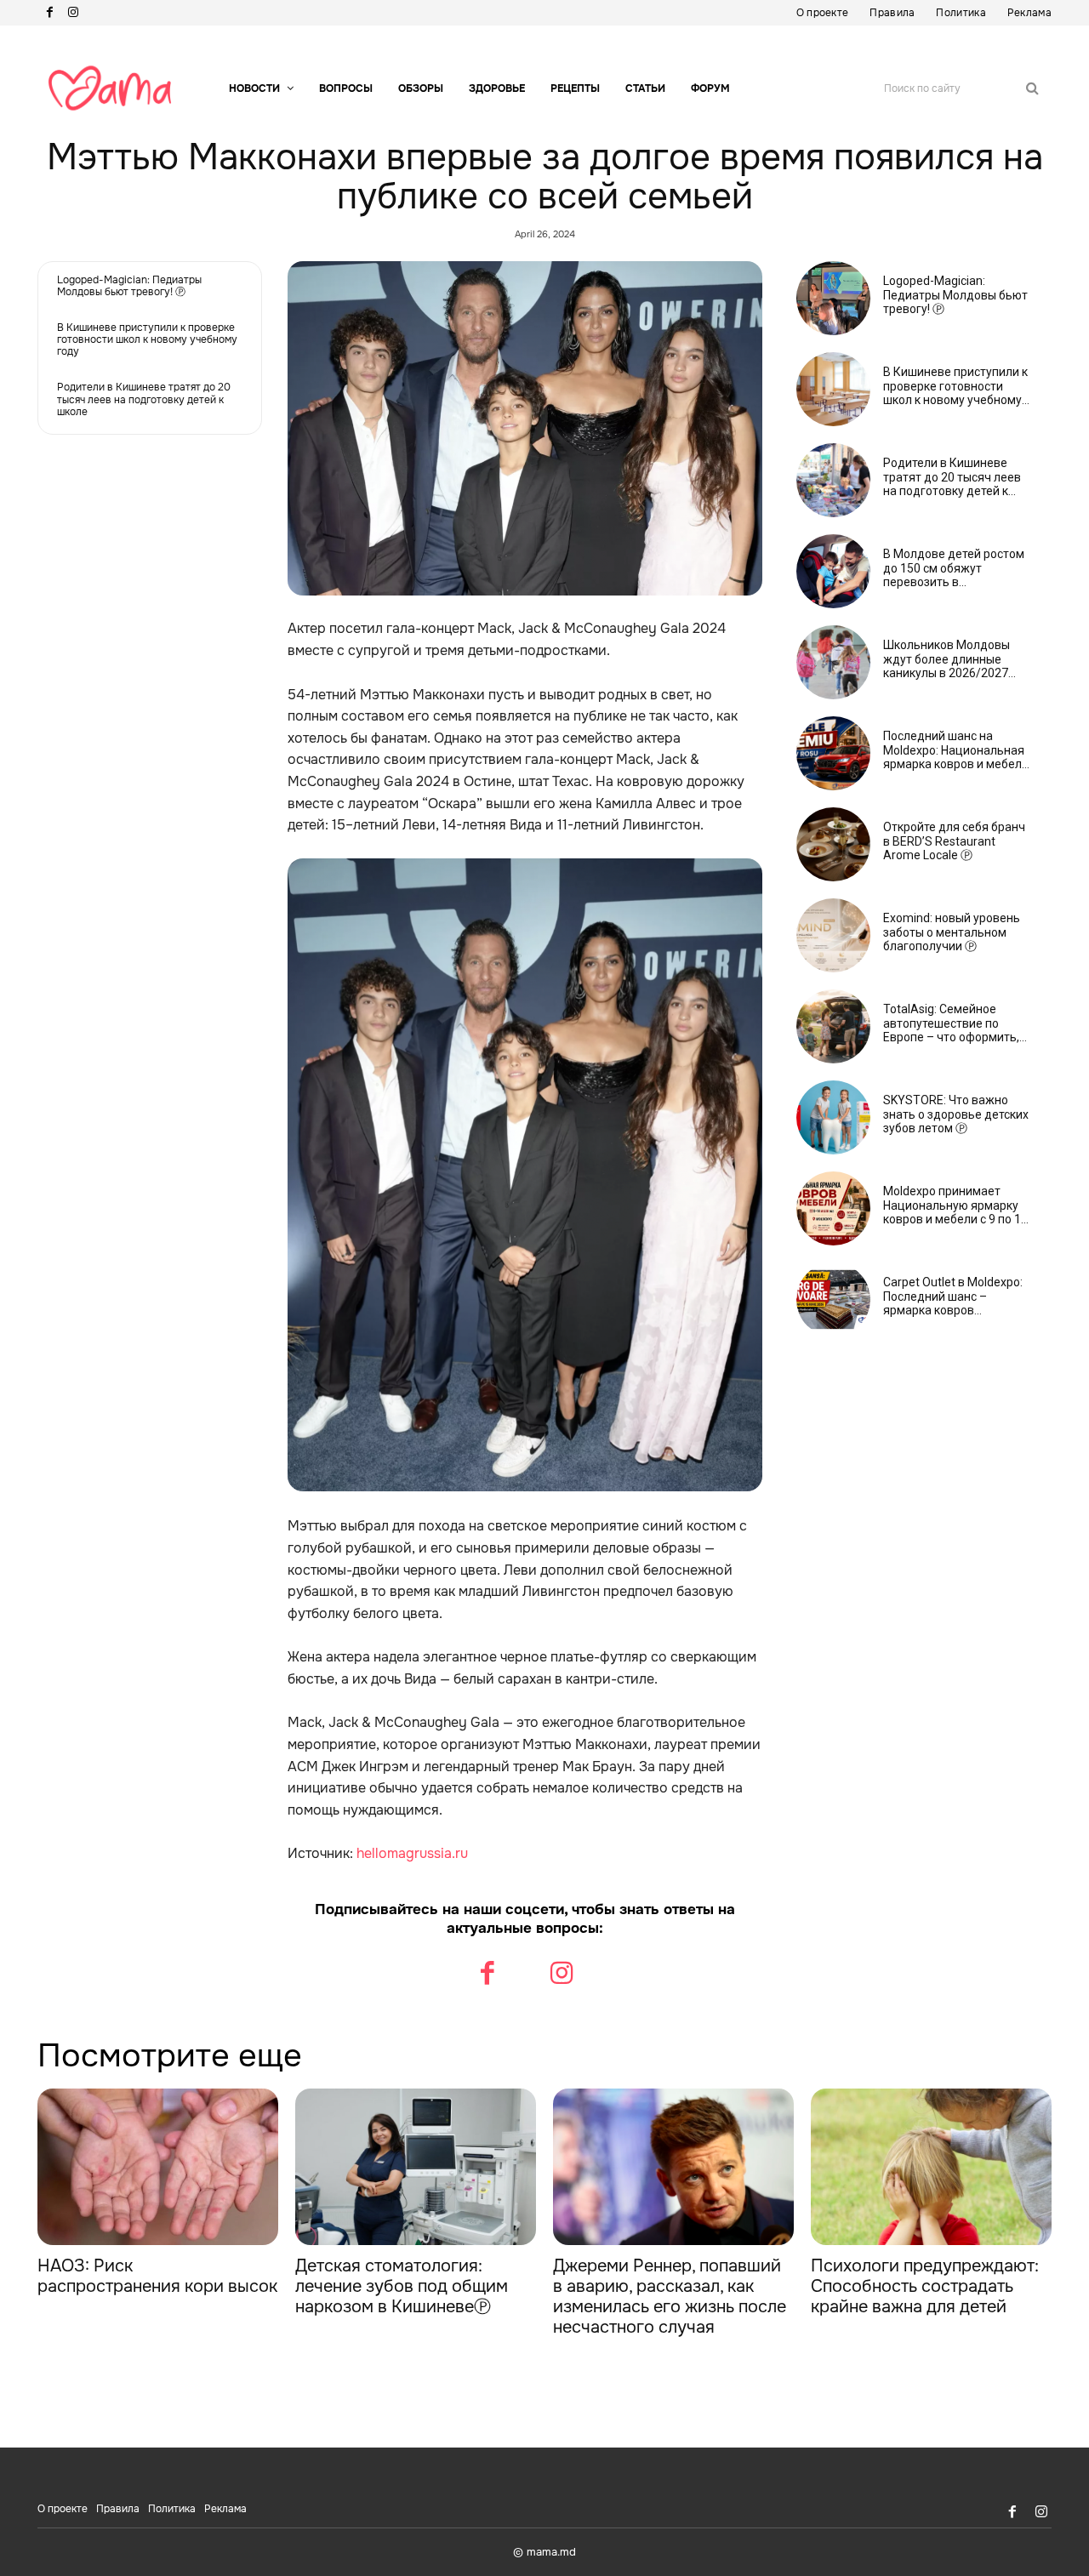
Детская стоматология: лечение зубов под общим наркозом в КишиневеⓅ (402, 2286)
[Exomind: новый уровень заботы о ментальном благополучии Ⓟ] (833, 935)
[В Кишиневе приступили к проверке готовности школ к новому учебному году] (833, 389)
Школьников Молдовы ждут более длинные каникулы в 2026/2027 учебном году (946, 659)
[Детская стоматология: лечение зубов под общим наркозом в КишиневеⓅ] (416, 2167)
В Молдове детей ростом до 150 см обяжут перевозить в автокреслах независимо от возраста (954, 568)
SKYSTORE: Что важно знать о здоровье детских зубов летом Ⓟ (956, 1114)
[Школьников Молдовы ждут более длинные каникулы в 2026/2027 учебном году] (833, 662)
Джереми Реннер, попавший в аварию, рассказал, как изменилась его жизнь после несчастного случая (670, 2297)
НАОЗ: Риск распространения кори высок (157, 2276)
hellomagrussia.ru (412, 1853)
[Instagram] (73, 13)
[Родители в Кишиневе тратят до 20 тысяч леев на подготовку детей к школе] (833, 480)
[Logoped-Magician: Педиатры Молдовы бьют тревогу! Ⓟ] (833, 298)
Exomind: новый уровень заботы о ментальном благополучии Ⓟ (952, 932)
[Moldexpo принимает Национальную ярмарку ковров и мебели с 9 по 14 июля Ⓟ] (833, 1208)
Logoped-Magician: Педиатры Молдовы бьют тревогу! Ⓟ (129, 286)
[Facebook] (49, 13)
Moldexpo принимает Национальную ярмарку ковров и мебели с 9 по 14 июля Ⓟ (955, 1205)
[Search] (1032, 88)
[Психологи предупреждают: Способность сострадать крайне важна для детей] (931, 2167)
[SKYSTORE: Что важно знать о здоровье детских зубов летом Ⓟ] (833, 1117)
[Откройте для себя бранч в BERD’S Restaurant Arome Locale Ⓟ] (833, 844)
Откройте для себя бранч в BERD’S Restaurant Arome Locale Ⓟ (954, 841)
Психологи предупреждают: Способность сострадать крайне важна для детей (925, 2286)
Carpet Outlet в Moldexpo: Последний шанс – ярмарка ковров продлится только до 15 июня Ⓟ (953, 1297)
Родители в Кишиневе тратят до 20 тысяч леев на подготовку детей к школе (144, 399)
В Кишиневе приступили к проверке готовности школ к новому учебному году (147, 340)
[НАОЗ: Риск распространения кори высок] (158, 2167)
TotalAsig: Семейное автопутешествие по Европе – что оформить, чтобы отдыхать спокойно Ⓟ (956, 1023)
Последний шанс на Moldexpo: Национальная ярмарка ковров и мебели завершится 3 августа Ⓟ (956, 750)
